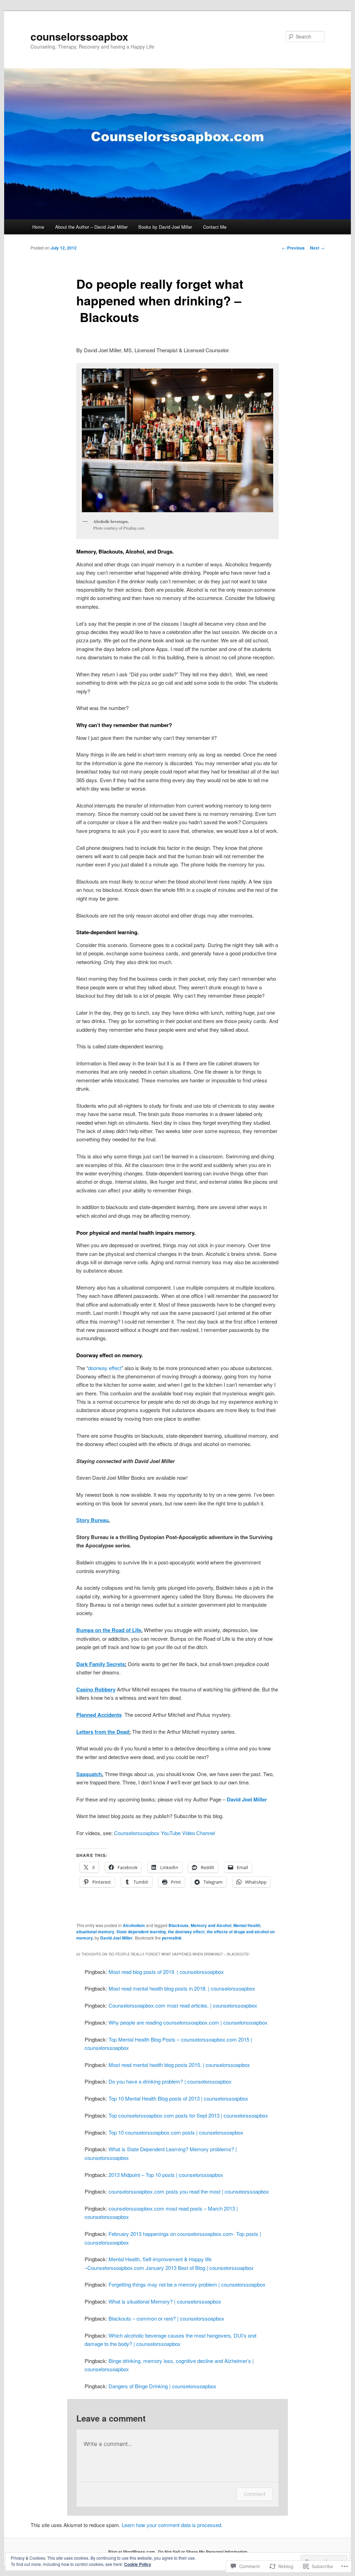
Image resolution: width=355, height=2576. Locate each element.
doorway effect (105, 1368)
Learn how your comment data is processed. (172, 2525)
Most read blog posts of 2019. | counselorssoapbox (166, 1972)
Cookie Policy (138, 2564)
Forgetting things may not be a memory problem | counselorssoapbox (187, 2284)
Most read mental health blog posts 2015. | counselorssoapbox (179, 2065)
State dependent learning (141, 1932)
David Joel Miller (116, 1938)
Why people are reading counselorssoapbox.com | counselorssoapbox (188, 2022)
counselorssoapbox (79, 36)
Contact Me (215, 227)
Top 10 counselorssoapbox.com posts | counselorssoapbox (176, 2132)
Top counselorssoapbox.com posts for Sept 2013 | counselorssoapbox (188, 2115)
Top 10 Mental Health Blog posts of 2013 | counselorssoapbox (178, 2098)
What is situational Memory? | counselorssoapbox (165, 2301)
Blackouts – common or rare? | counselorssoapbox (166, 2318)
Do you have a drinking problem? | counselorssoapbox (170, 2081)
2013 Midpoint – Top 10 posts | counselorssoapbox (166, 2175)
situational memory (95, 1932)
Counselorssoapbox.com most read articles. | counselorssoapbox (183, 2005)
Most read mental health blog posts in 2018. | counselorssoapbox (182, 1988)
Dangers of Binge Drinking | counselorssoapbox (162, 2386)
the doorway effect (186, 1932)
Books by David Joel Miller (165, 227)
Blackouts (179, 1925)
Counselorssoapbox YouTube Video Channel (164, 1833)
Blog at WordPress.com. (132, 2552)
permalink (172, 1938)
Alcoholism (134, 1925)
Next (317, 248)
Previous (293, 248)
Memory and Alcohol (211, 1925)
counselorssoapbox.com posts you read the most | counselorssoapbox (189, 2191)
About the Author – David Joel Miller (91, 227)
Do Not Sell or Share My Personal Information (203, 2552)
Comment (255, 2494)
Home (38, 227)
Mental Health (247, 1925)
